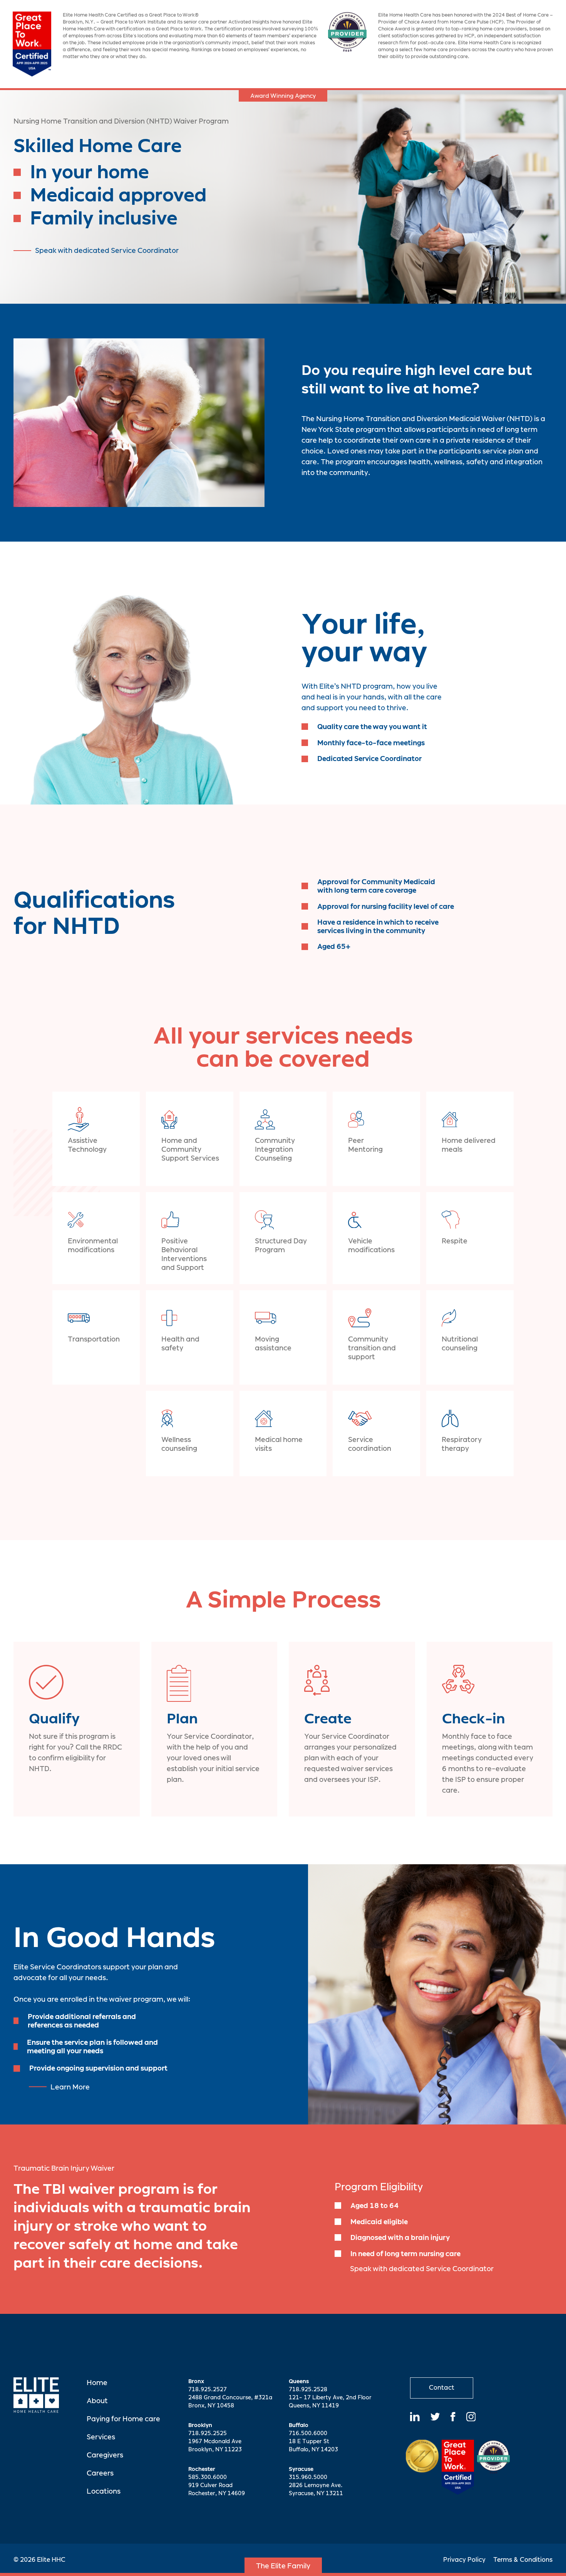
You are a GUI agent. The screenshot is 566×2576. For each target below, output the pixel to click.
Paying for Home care (123, 2419)
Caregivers (105, 2455)
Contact (442, 2388)
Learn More (70, 2087)
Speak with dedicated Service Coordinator (107, 250)
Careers (100, 2473)
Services (101, 2437)
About (97, 2401)
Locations (104, 2491)
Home (97, 2383)
